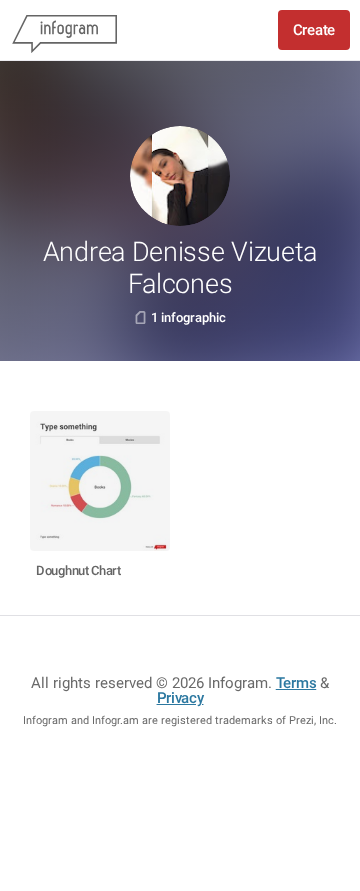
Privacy (180, 698)
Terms (296, 683)
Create (314, 30)
